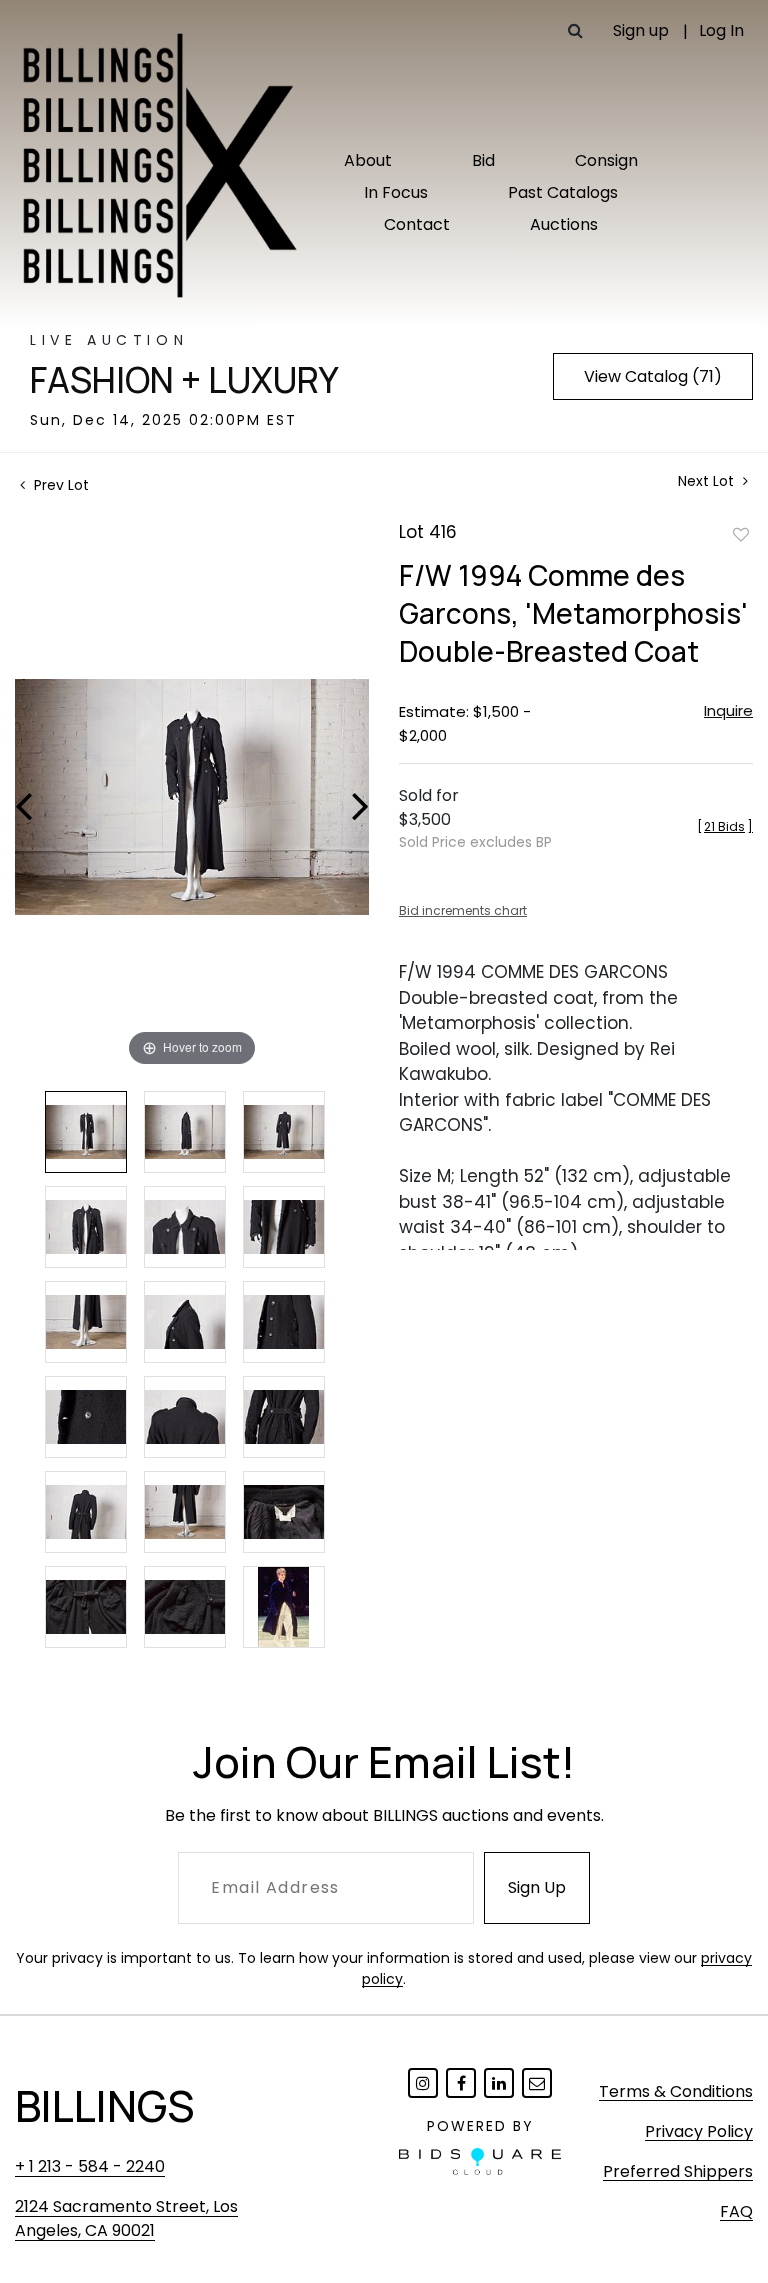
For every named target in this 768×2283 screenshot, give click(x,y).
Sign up (641, 30)
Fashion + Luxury (184, 380)
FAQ (736, 2211)
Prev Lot (59, 485)
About (368, 160)
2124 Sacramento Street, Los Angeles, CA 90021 (126, 2218)
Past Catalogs (563, 192)
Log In (721, 30)
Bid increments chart (463, 910)
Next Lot (708, 481)
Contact (417, 224)
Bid (483, 160)
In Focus (396, 192)
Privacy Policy (699, 2131)
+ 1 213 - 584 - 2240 (90, 2166)
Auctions (564, 224)
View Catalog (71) (653, 376)
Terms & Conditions (676, 2091)
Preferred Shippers (678, 2171)
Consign (606, 160)
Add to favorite (741, 534)
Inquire (728, 710)
